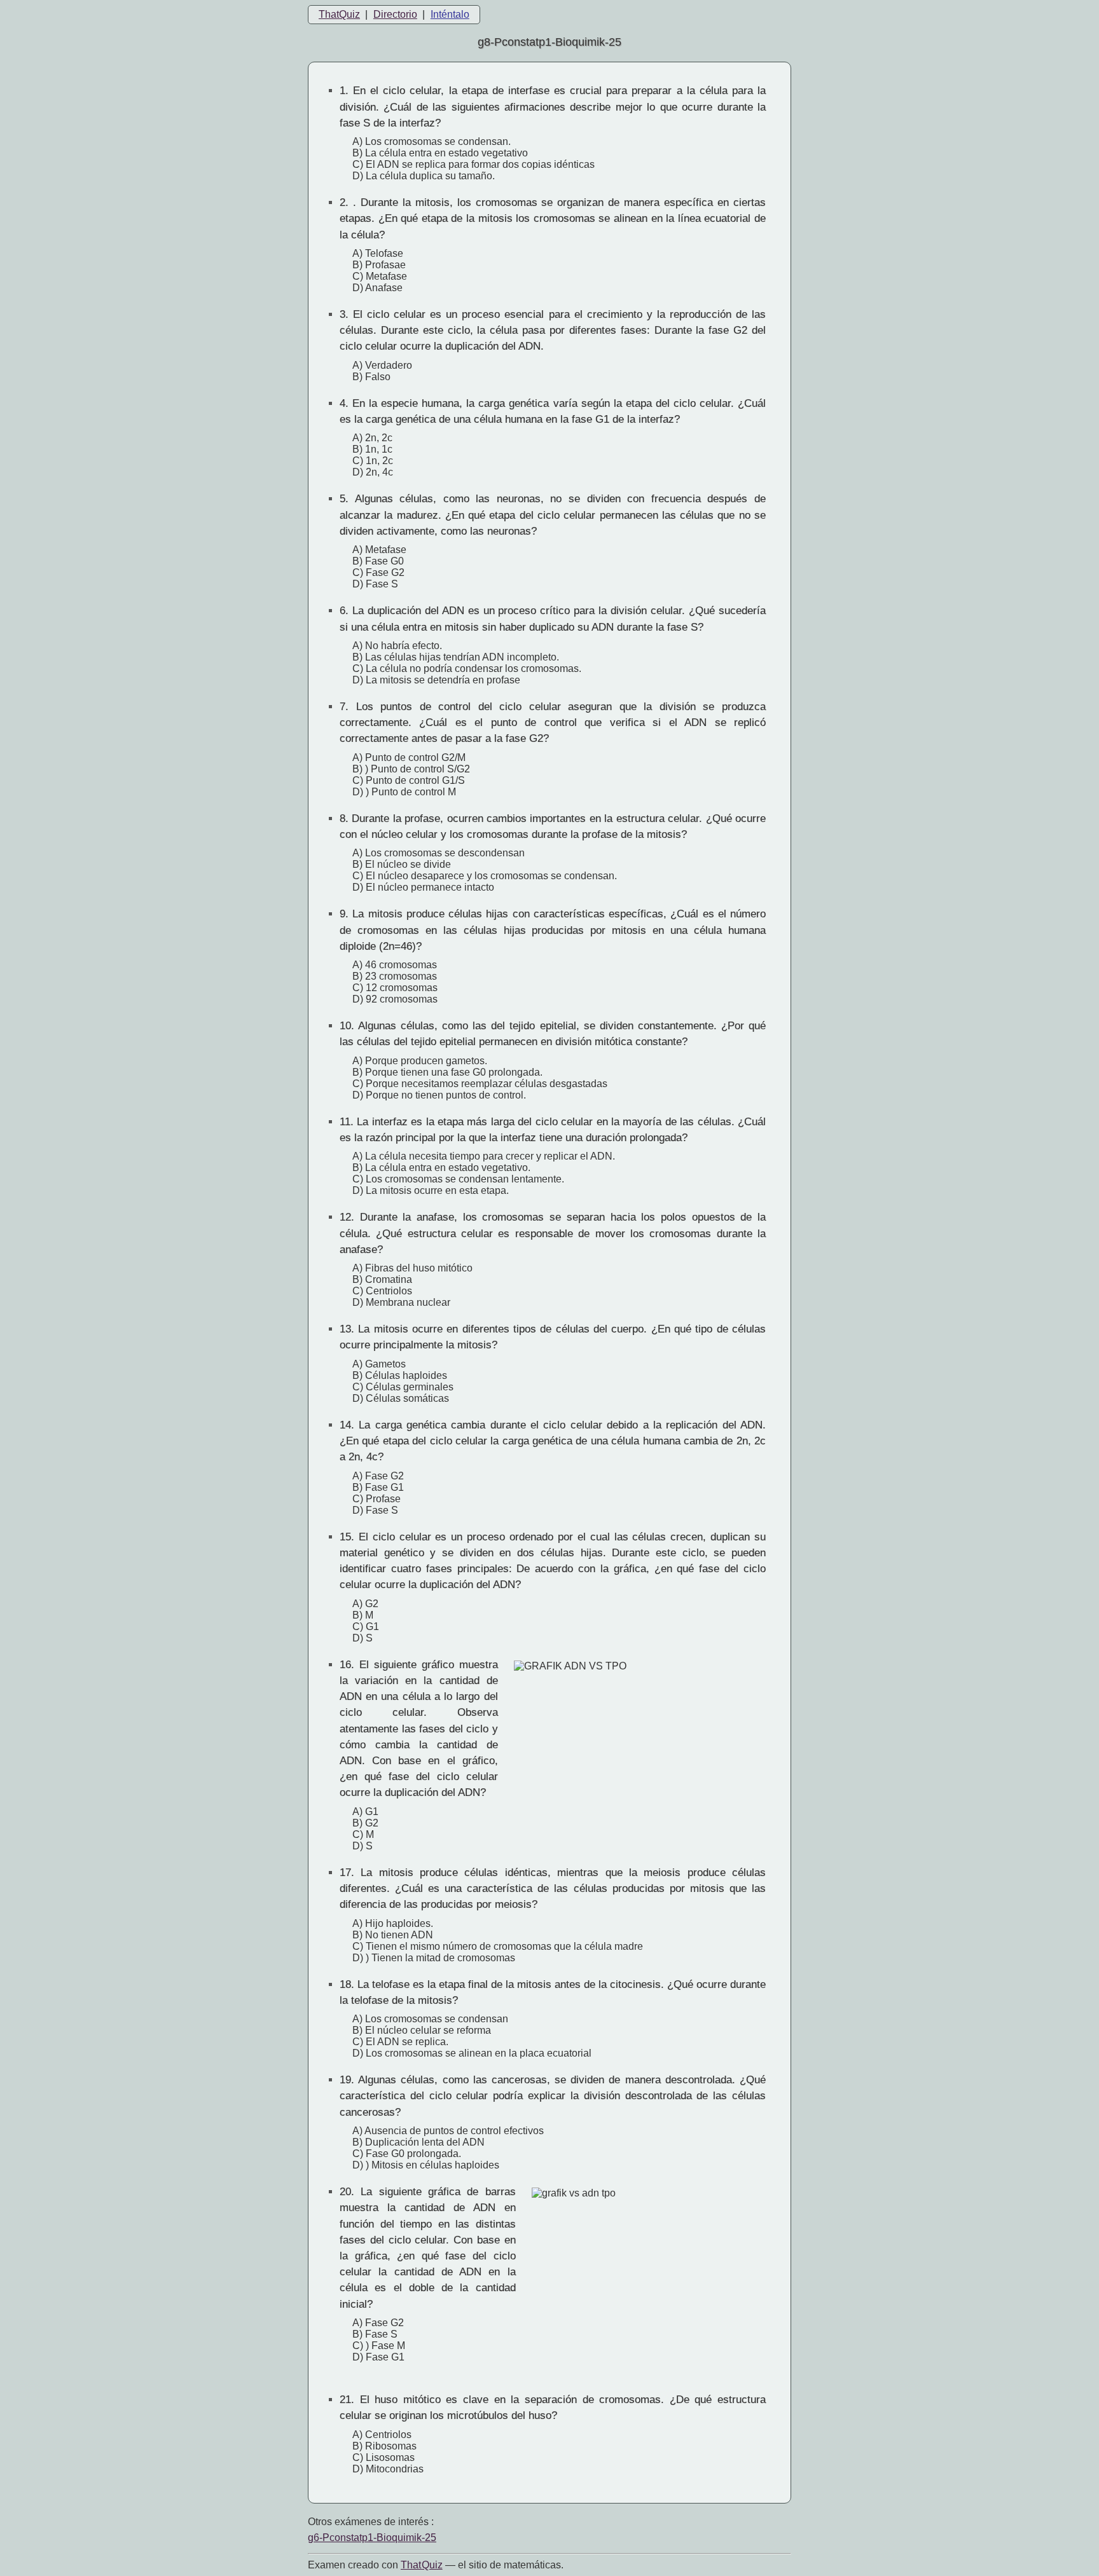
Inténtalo (450, 14)
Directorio (395, 14)
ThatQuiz (339, 14)
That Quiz (422, 2565)
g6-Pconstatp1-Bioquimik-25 (372, 2538)
